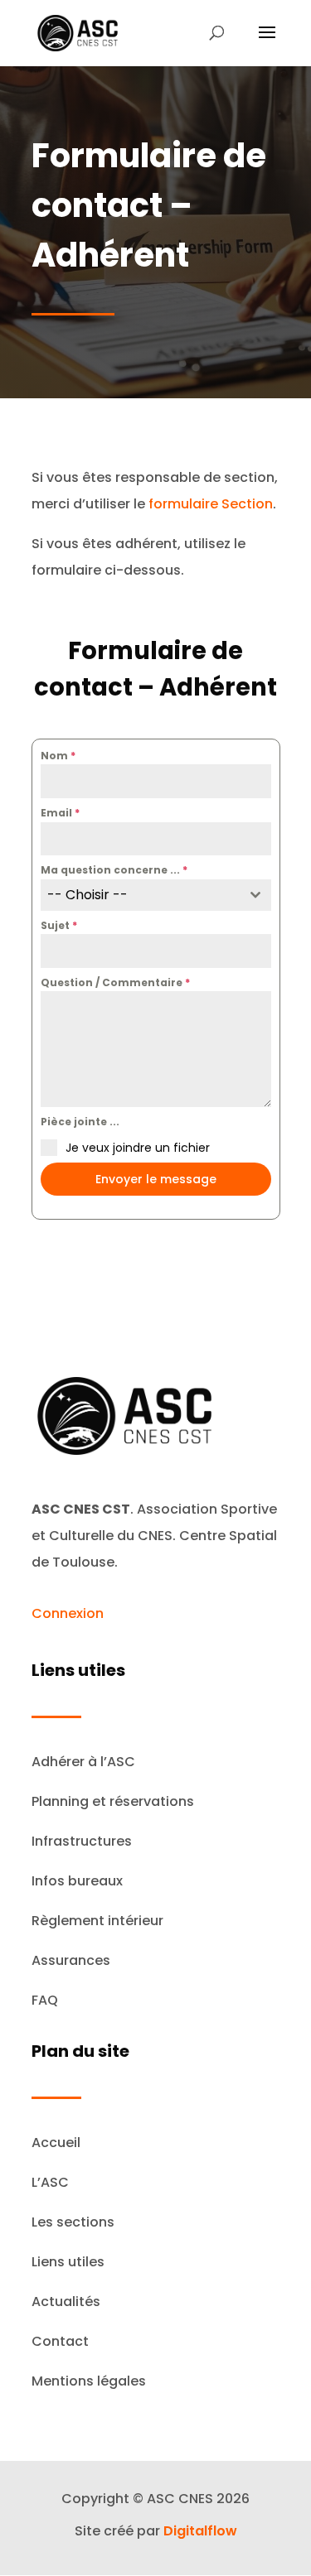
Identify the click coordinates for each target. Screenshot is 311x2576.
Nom (58, 756)
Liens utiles (68, 2262)
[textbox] (140, 895)
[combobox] (156, 895)
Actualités (66, 2302)
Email (60, 813)
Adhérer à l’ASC (83, 1762)
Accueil (56, 2143)
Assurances (71, 1960)
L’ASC (50, 2182)
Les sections (73, 2222)
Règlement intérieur (97, 1921)
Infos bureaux (77, 1881)
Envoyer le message (156, 1179)
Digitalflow (200, 2531)
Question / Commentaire (115, 982)
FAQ (45, 2000)
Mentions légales (89, 2381)
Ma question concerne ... (114, 870)
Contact (60, 2341)
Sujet (59, 925)
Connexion (68, 1613)
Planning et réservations (113, 1801)
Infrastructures (82, 1841)
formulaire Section (211, 504)
